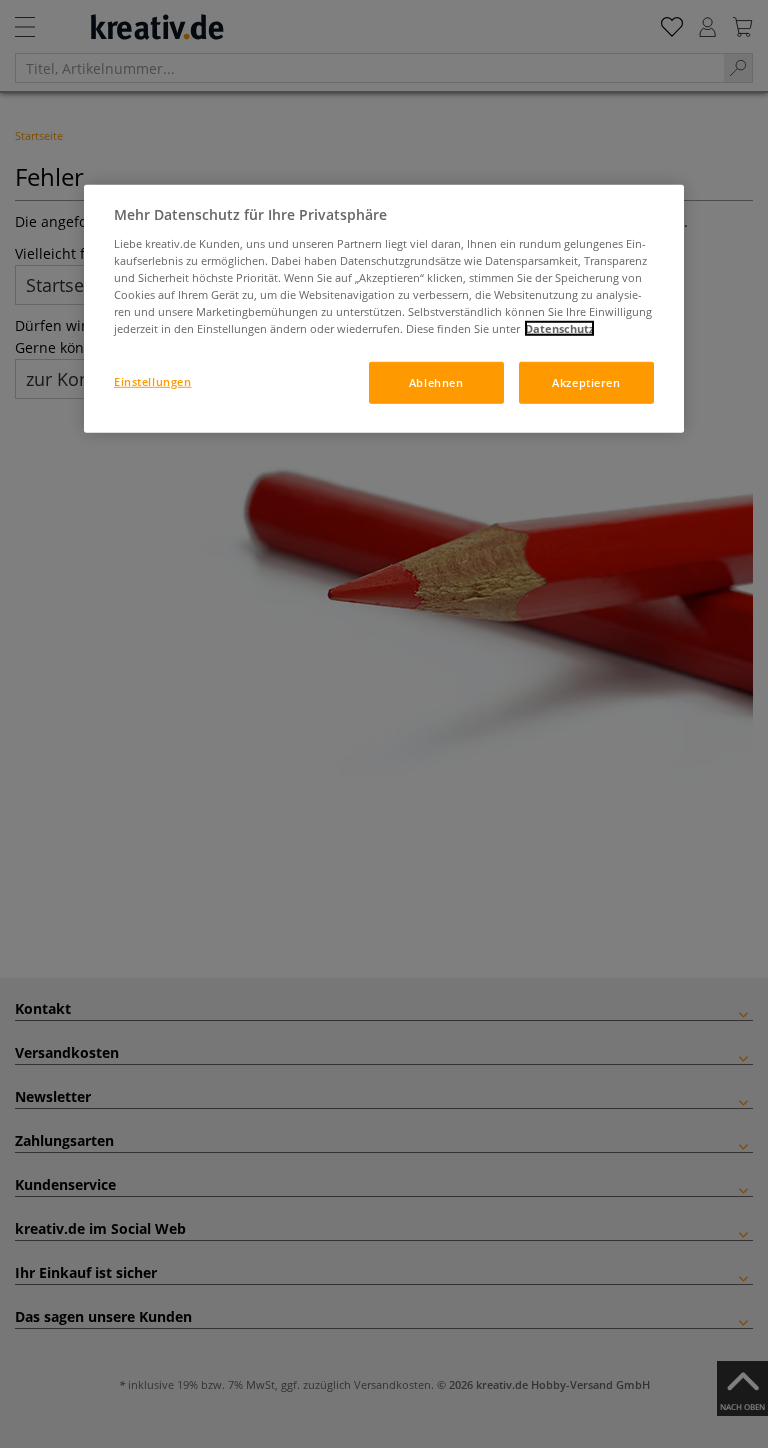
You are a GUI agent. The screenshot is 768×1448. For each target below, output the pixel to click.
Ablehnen (436, 382)
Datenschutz (559, 328)
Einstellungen (152, 381)
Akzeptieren (586, 382)
